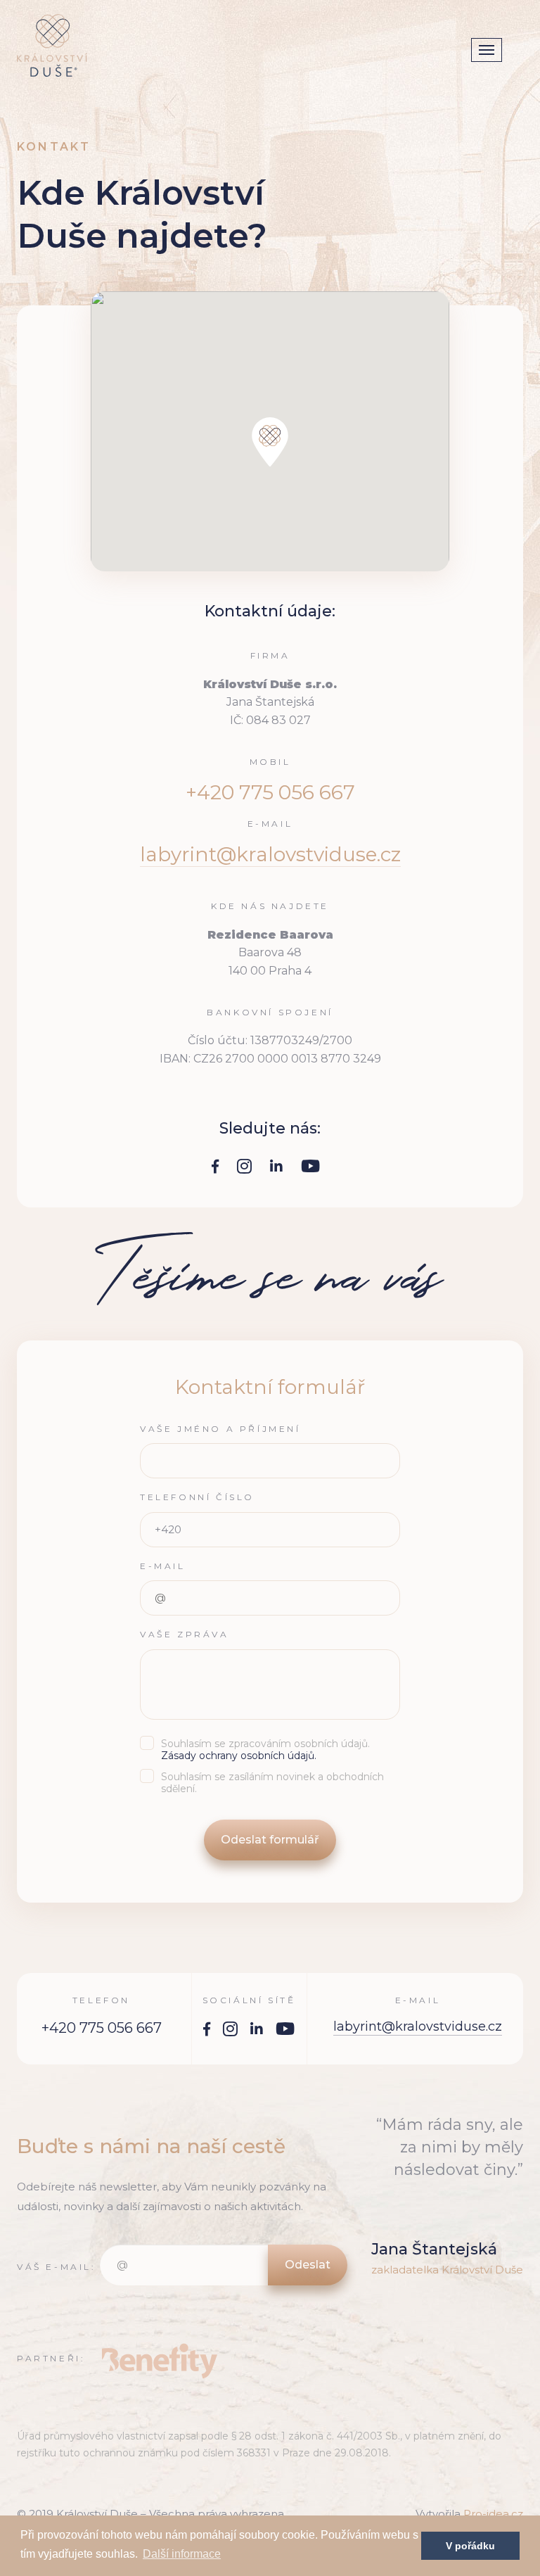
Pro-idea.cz (493, 2514)
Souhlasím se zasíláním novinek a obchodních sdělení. (272, 1783)
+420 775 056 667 (102, 2028)
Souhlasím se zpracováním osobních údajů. (265, 1750)
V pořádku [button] (470, 2546)
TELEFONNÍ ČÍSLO (197, 1497)
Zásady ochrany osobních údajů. (239, 1756)
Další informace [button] (182, 2554)
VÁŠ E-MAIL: (57, 2267)
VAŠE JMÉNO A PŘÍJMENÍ (220, 1429)
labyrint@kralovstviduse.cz (270, 854)
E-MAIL (163, 1566)
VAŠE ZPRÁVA (185, 1635)
